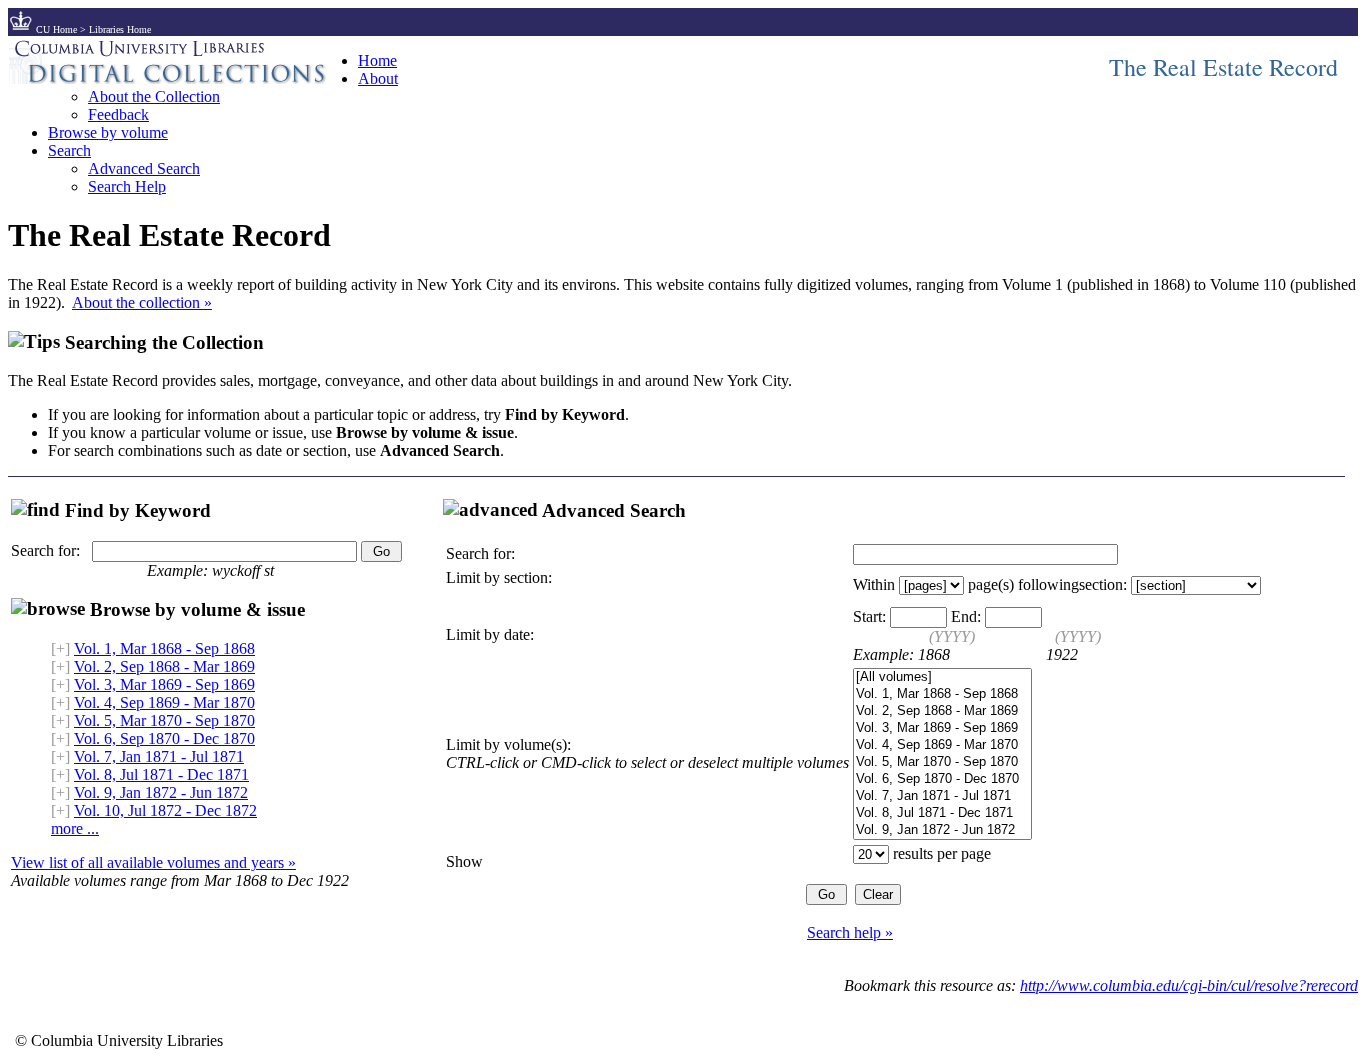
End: (966, 616)
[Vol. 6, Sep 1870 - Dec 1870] (942, 779)
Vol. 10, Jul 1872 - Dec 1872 (165, 810)
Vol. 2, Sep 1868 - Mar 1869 (164, 666)
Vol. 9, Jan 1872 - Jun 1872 (161, 792)
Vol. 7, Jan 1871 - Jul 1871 (159, 756)
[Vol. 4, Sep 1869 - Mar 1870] (942, 745)
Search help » (850, 932)
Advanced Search (144, 168)
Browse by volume (108, 132)
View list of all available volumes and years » (153, 862)
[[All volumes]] (942, 677)
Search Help (127, 186)
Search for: (45, 550)
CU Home (56, 29)
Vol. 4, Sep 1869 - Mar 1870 (164, 702)
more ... (75, 828)
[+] (60, 648)
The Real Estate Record (1223, 67)
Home (377, 60)
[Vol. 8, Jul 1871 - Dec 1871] (942, 813)
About (378, 78)
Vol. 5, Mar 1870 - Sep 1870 (164, 720)
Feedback (118, 114)
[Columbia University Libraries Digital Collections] (183, 78)
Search (69, 150)
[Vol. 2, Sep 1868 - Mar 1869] (942, 711)
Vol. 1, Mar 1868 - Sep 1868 (164, 648)
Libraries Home (120, 29)
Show (464, 861)
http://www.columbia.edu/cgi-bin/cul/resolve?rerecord (1189, 985)
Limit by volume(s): (508, 744)
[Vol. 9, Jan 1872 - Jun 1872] (942, 830)
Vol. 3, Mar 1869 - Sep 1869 (164, 684)
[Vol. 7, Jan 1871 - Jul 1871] (942, 796)
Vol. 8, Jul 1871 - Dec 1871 (161, 774)
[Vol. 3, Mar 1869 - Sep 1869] (942, 728)
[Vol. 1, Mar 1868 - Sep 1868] (942, 694)
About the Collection (154, 96)
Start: (869, 616)
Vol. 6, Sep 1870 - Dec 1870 (164, 738)
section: (1103, 584)
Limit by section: (499, 577)
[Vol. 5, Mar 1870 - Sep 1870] (942, 762)
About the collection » (142, 302)
